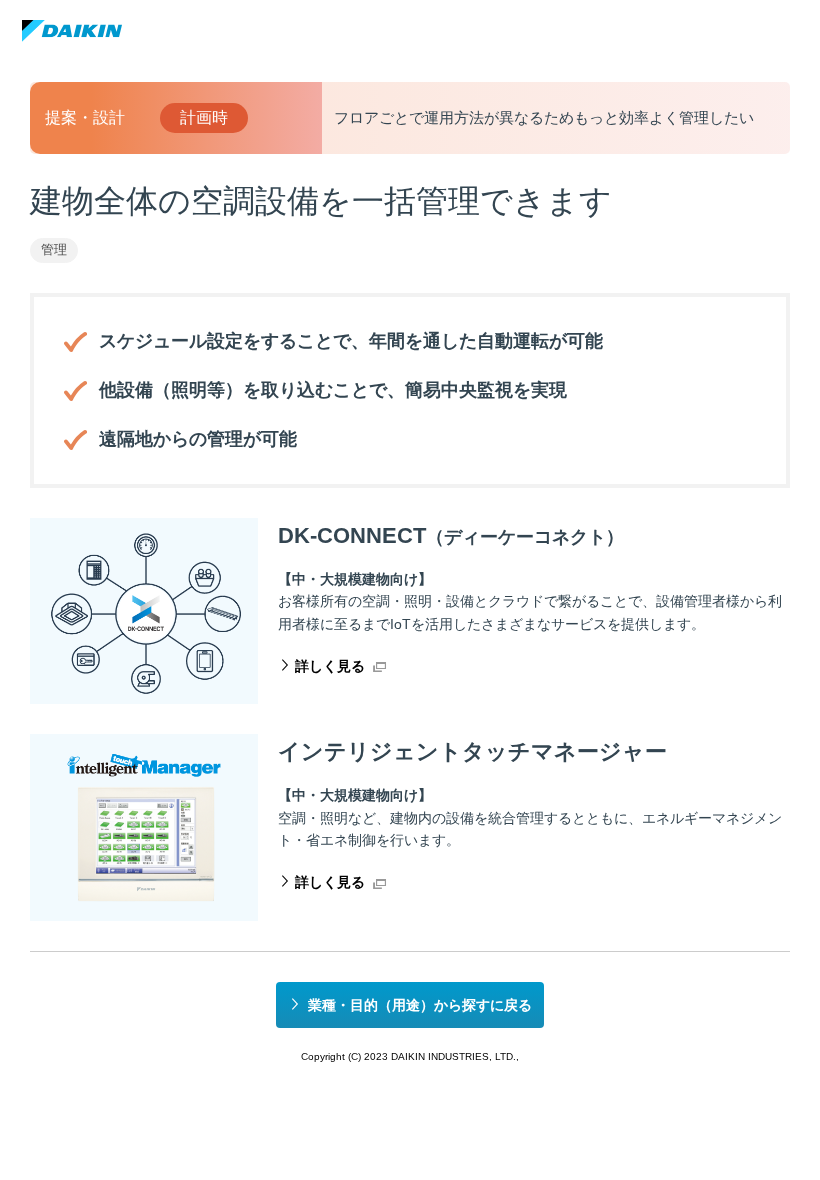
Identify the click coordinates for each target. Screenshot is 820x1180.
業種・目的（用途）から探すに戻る (420, 1005)
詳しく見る (330, 666)
